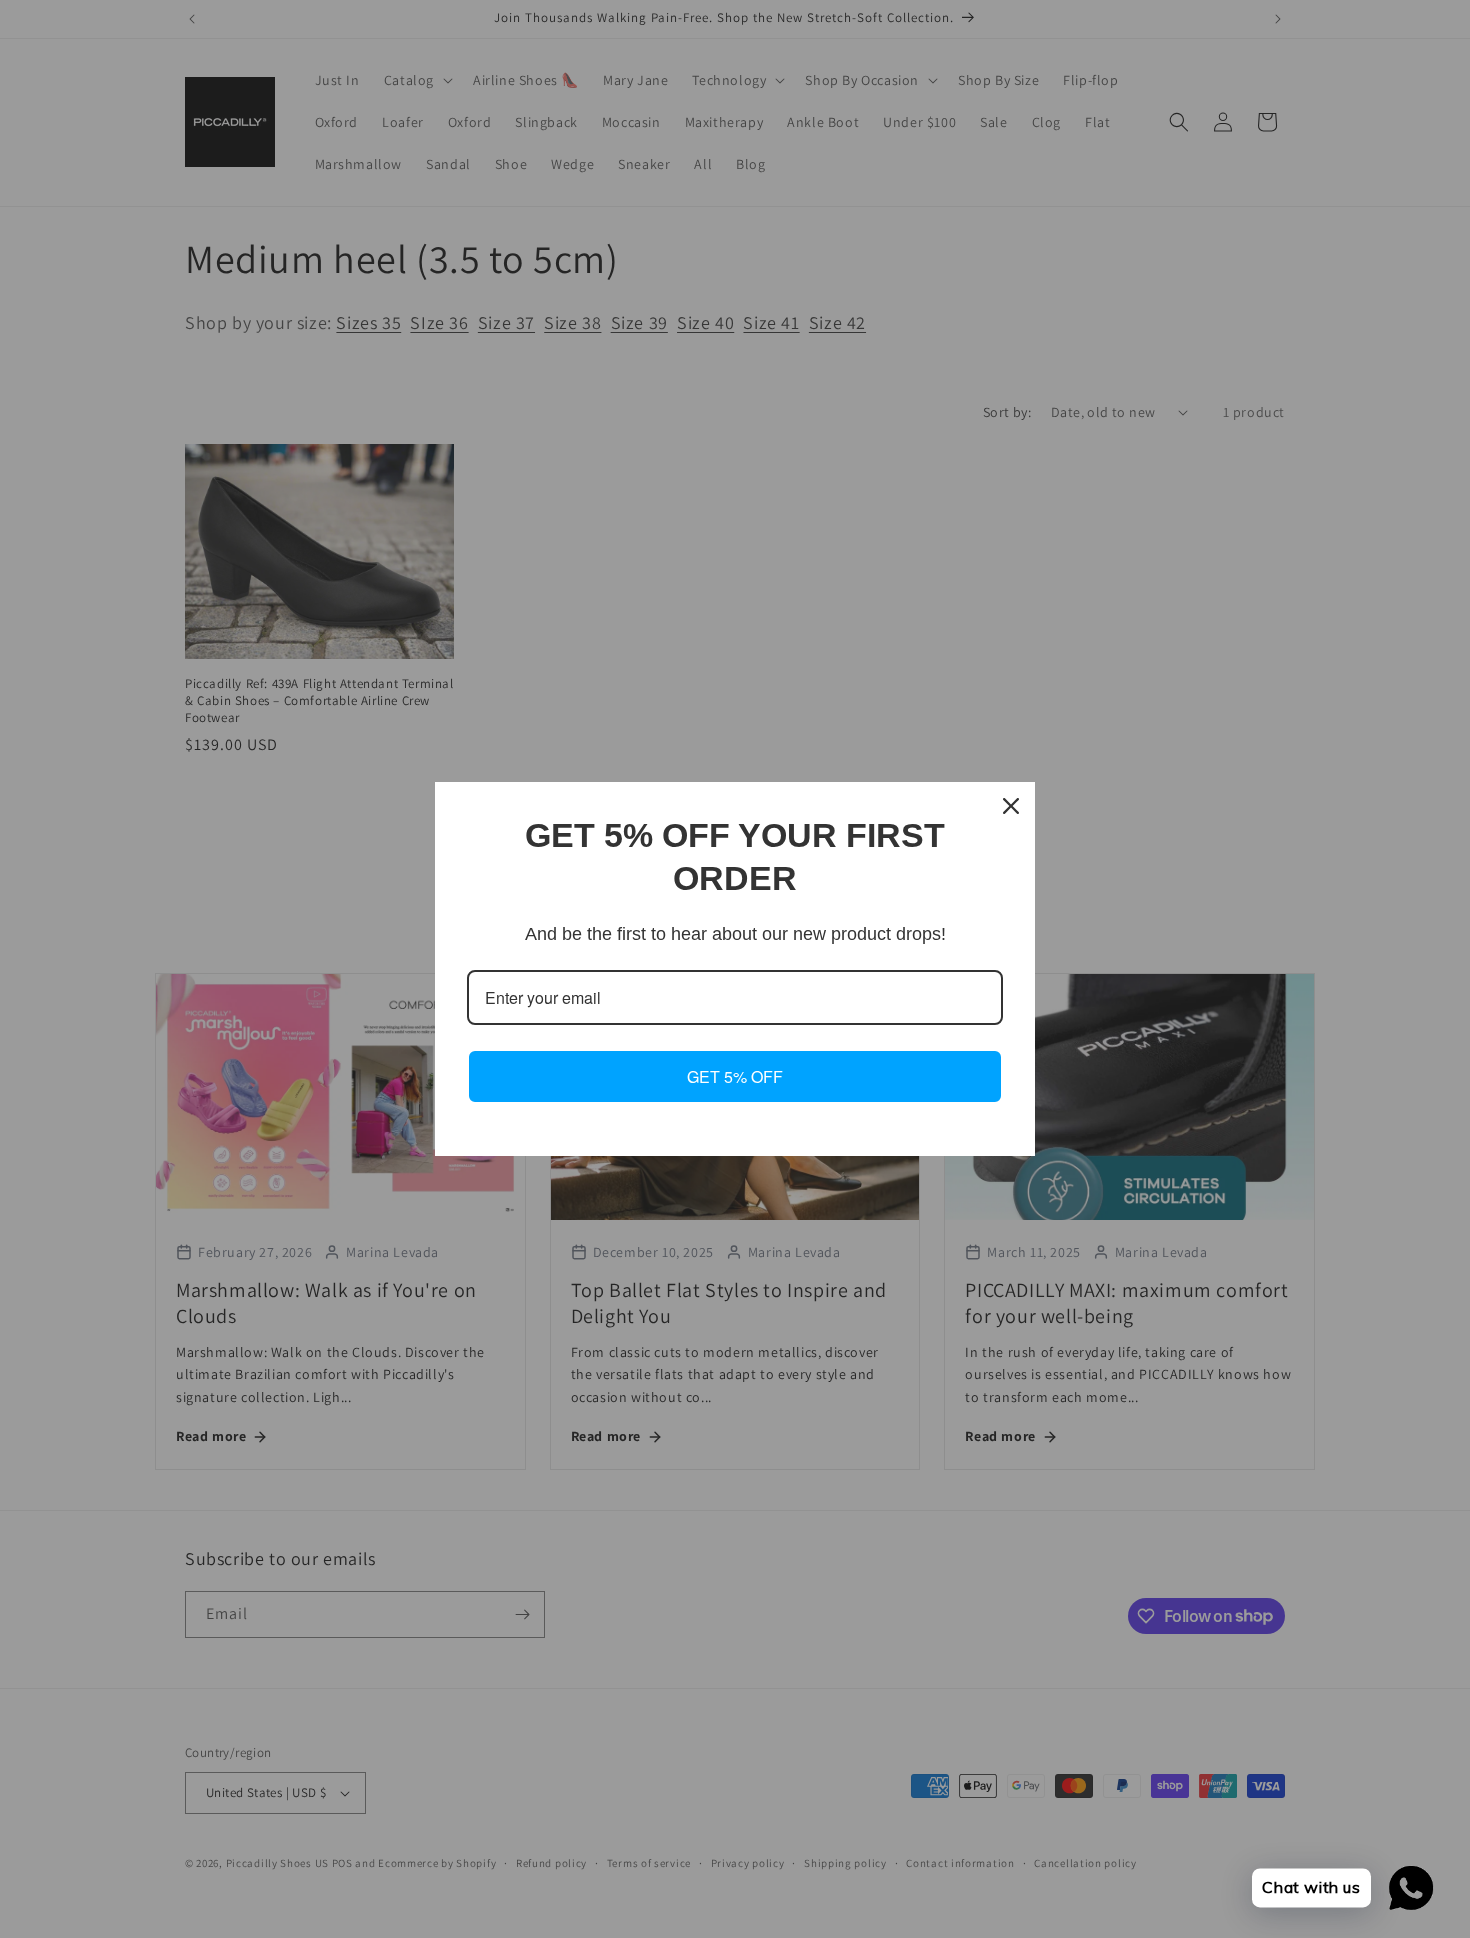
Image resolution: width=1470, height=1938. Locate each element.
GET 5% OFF (735, 1076)
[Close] (1011, 806)
